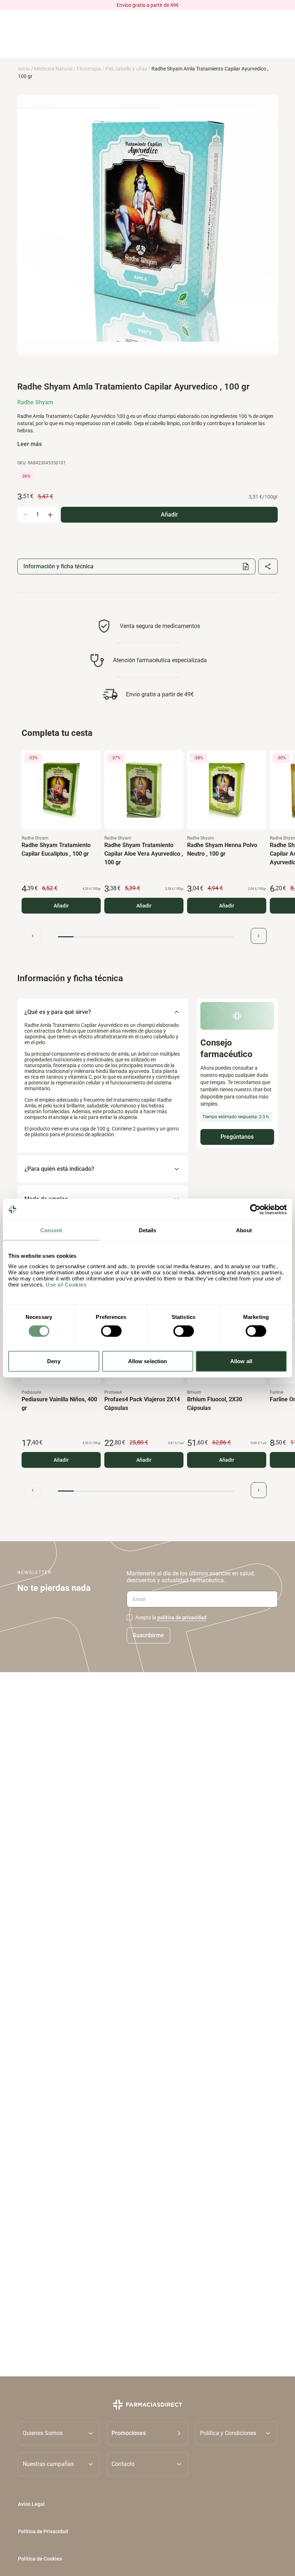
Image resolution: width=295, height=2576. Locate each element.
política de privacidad (182, 1617)
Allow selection (148, 1361)
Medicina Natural (53, 69)
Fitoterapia (89, 69)
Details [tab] (148, 1230)
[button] (148, 2433)
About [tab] (244, 1230)
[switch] (111, 1331)
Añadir (61, 906)
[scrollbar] (146, 937)
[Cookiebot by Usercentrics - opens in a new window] (255, 1210)
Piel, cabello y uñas (126, 69)
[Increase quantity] (50, 515)
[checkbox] (130, 1617)
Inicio (24, 69)
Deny (54, 1361)
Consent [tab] (51, 1230)
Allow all (241, 1361)
